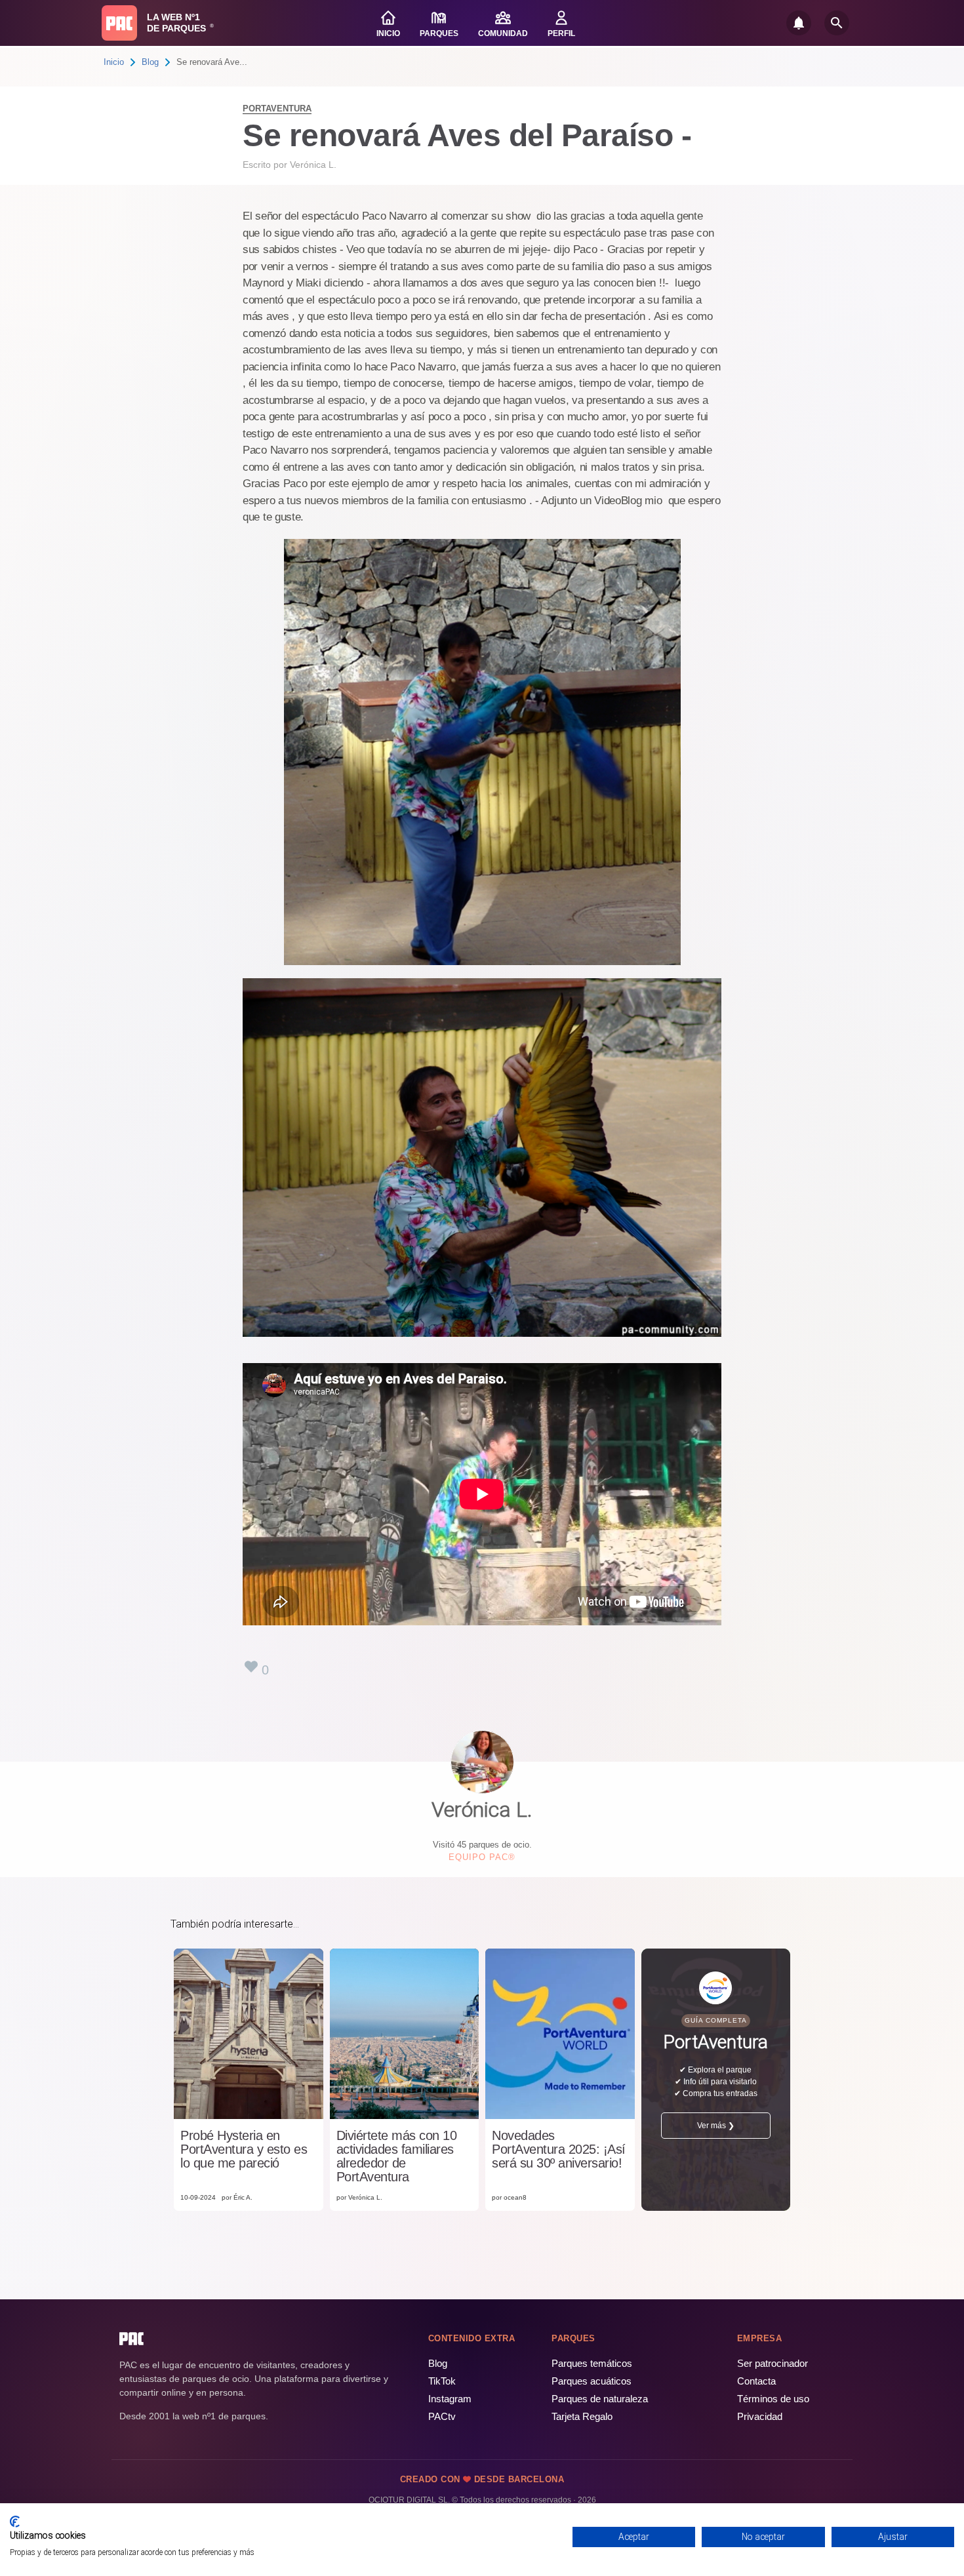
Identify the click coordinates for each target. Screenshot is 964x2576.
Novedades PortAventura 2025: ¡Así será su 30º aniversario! (559, 2150)
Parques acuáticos (592, 2381)
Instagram (450, 2399)
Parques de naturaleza (600, 2399)
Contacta (756, 2381)
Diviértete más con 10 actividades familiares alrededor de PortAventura (397, 2156)
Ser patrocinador (773, 2363)
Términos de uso (773, 2399)
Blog (150, 62)
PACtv (442, 2416)
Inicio (114, 62)
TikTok (442, 2381)
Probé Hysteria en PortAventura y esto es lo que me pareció (244, 2150)
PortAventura (277, 109)
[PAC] (119, 23)
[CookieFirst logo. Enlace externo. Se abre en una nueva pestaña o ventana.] (15, 2522)
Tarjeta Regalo (582, 2416)
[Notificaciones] (799, 23)
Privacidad (760, 2416)
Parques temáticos (592, 2363)
